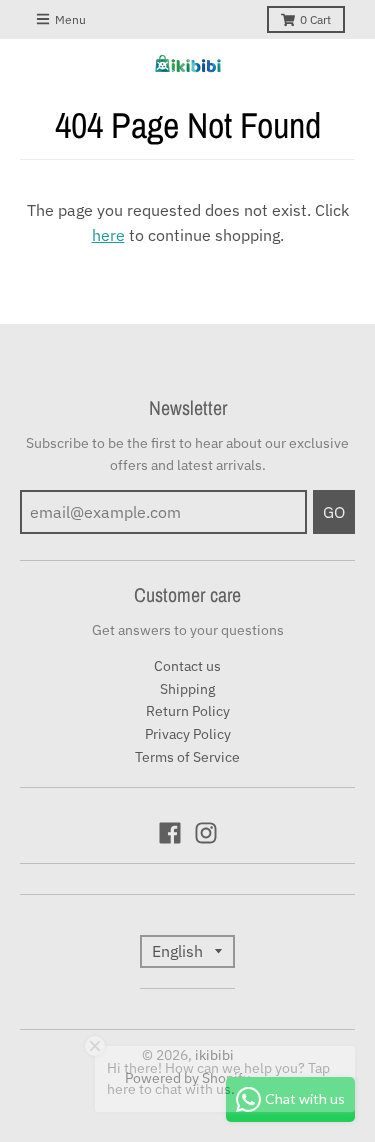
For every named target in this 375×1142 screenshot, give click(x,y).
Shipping (187, 689)
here (108, 235)
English (177, 951)
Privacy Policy (188, 734)
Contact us (187, 666)
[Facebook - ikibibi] (170, 833)
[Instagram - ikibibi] (206, 833)
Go (334, 512)
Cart (315, 19)
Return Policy (188, 711)
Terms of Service (187, 757)
